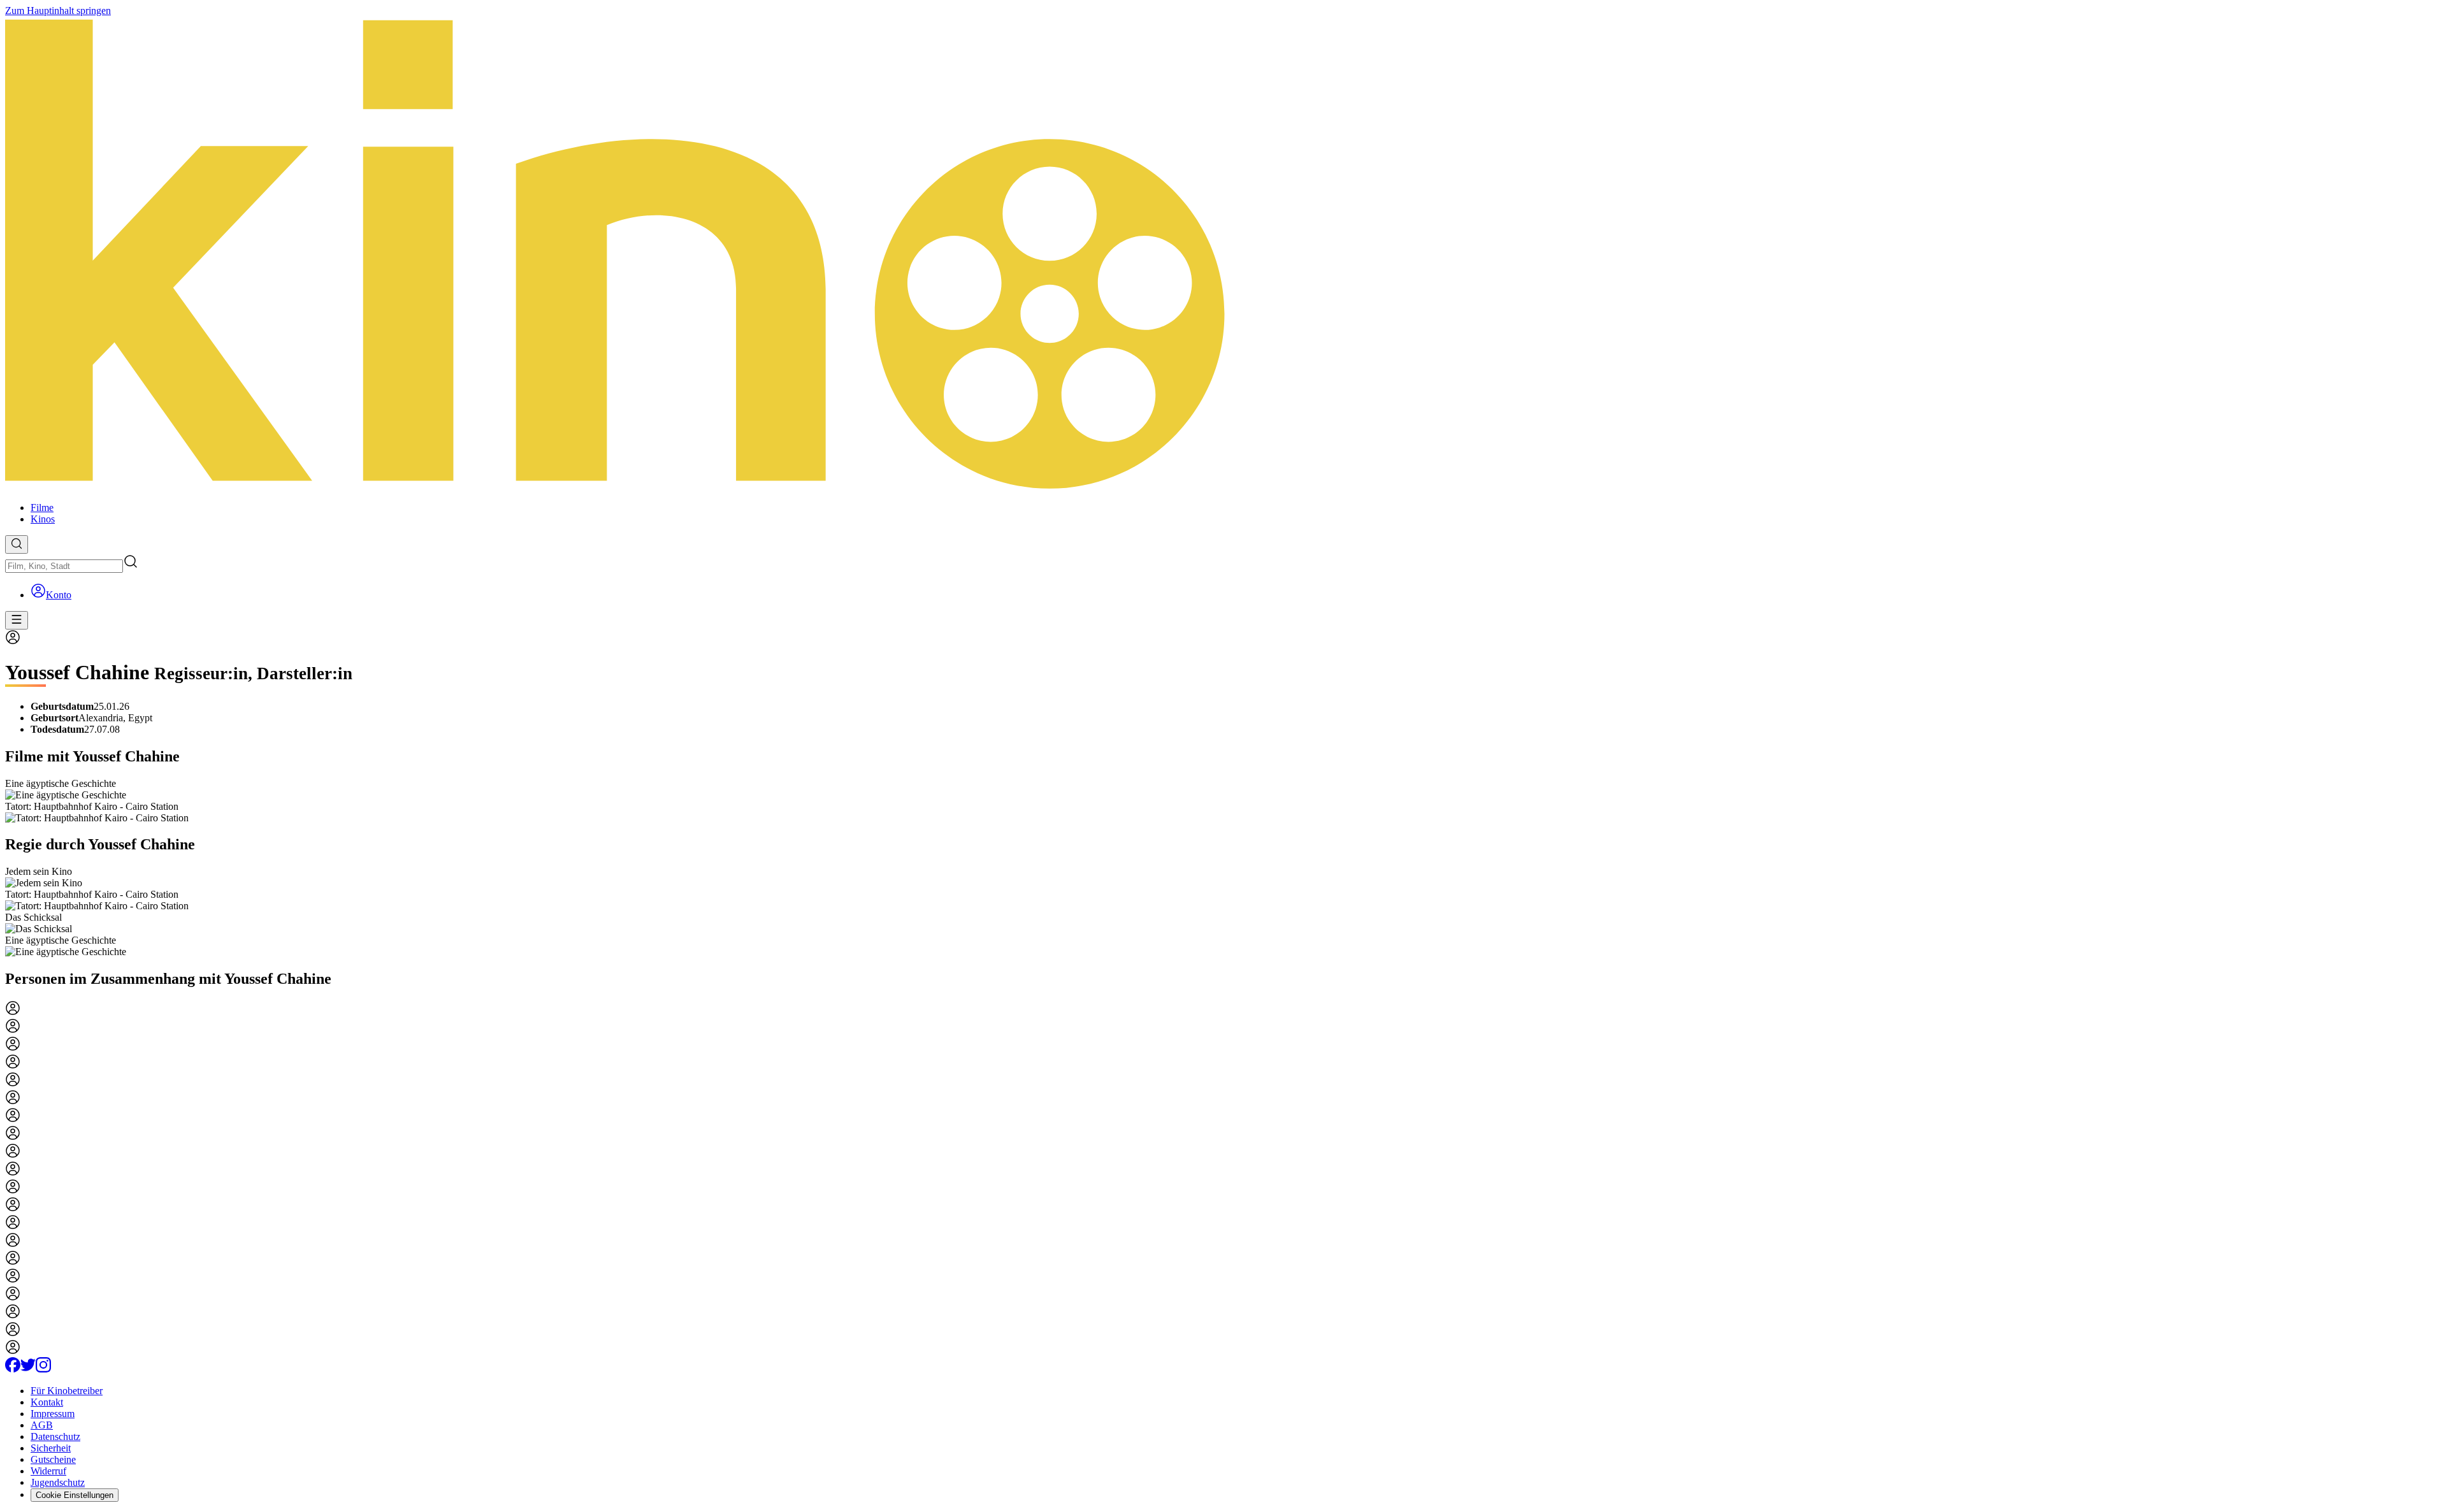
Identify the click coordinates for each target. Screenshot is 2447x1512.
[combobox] (64, 566)
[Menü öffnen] (17, 620)
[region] (1223, 801)
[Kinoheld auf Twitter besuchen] (28, 1369)
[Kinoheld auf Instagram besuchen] (43, 1369)
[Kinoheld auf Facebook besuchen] (13, 1369)
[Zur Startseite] (1223, 254)
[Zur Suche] (17, 544)
